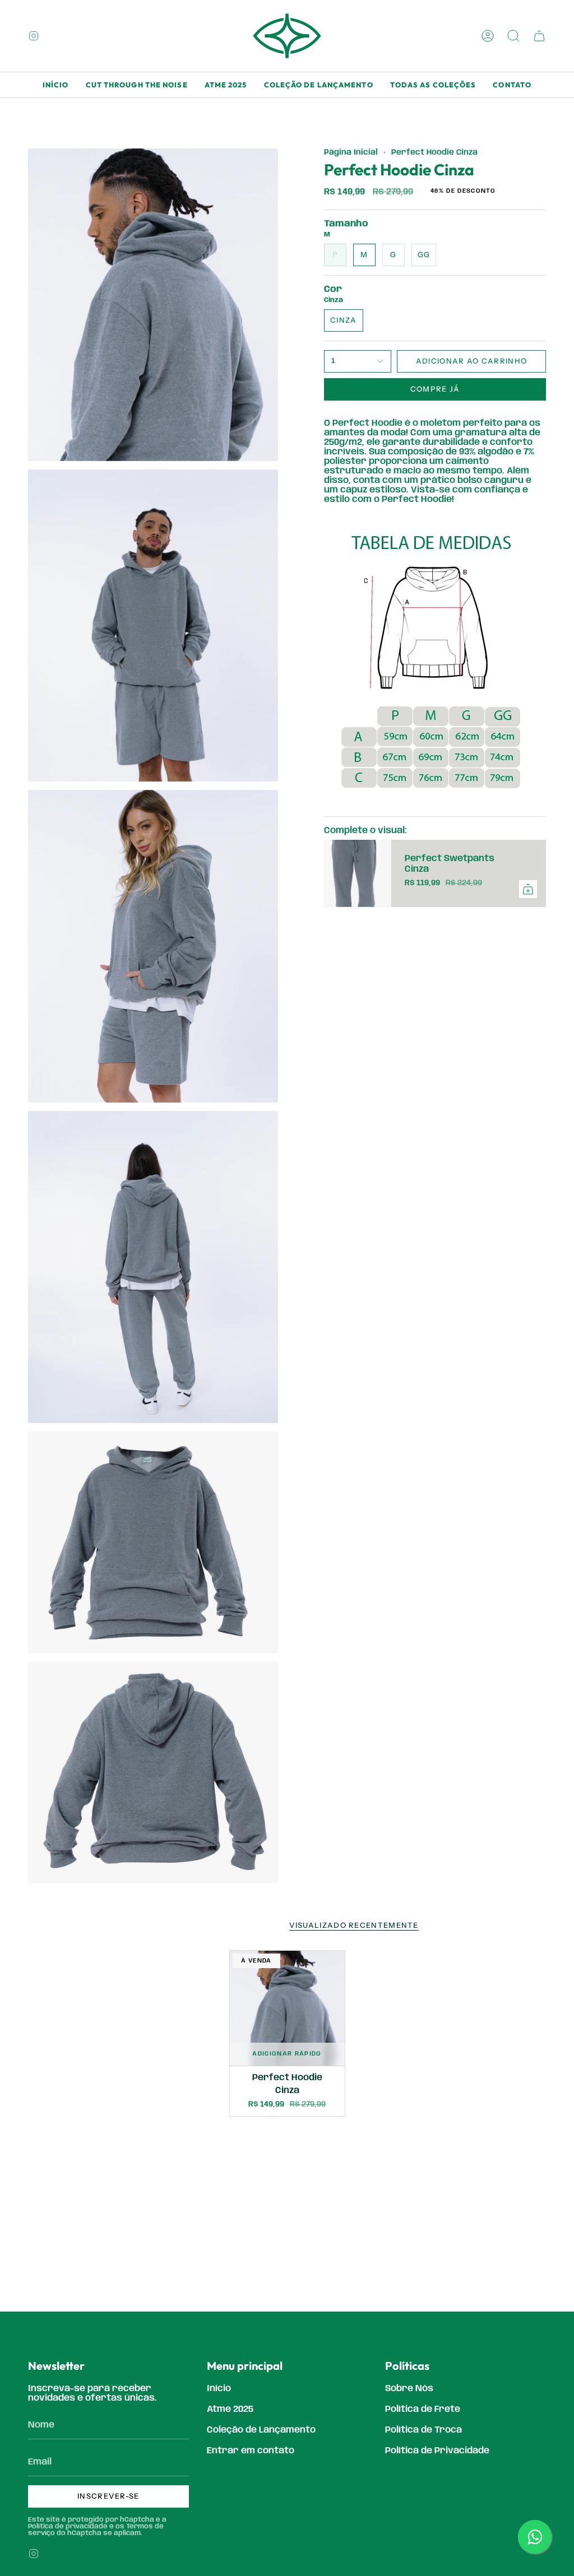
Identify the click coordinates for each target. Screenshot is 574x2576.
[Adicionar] (528, 889)
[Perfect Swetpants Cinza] (358, 873)
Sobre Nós (409, 2389)
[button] (513, 36)
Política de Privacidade (437, 2451)
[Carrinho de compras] (539, 36)
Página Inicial (351, 152)
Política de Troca (423, 2430)
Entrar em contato (251, 2451)
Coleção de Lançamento (261, 2430)
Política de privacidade (68, 2526)
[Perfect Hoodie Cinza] (287, 2008)
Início (219, 2389)
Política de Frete (423, 2409)
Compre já (435, 389)
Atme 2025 (230, 2409)
